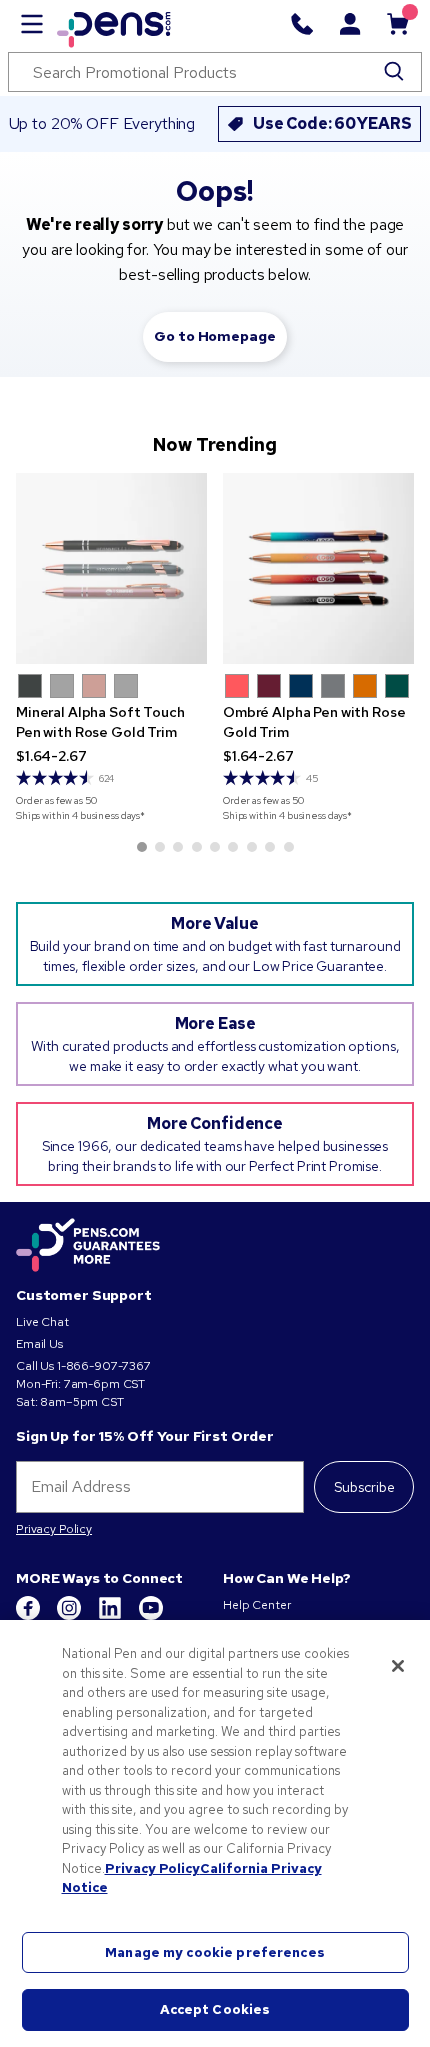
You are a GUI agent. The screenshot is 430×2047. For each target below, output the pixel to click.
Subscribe (364, 1487)
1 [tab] (142, 847)
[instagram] (70, 1616)
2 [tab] (160, 847)
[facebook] (29, 1616)
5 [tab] (215, 847)
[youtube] (151, 1616)
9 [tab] (289, 847)
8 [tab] (270, 847)
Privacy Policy (54, 1529)
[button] (30, 686)
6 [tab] (233, 847)
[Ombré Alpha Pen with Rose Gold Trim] (318, 568)
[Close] (398, 1666)
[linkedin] (111, 1616)
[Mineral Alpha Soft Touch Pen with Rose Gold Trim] (111, 568)
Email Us (39, 1344)
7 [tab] (252, 847)
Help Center (256, 1605)
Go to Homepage (214, 336)
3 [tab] (178, 847)
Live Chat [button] (42, 1322)
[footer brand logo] (88, 1246)
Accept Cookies (215, 2009)
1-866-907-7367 (104, 1366)
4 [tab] (197, 847)
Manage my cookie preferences (215, 1952)
